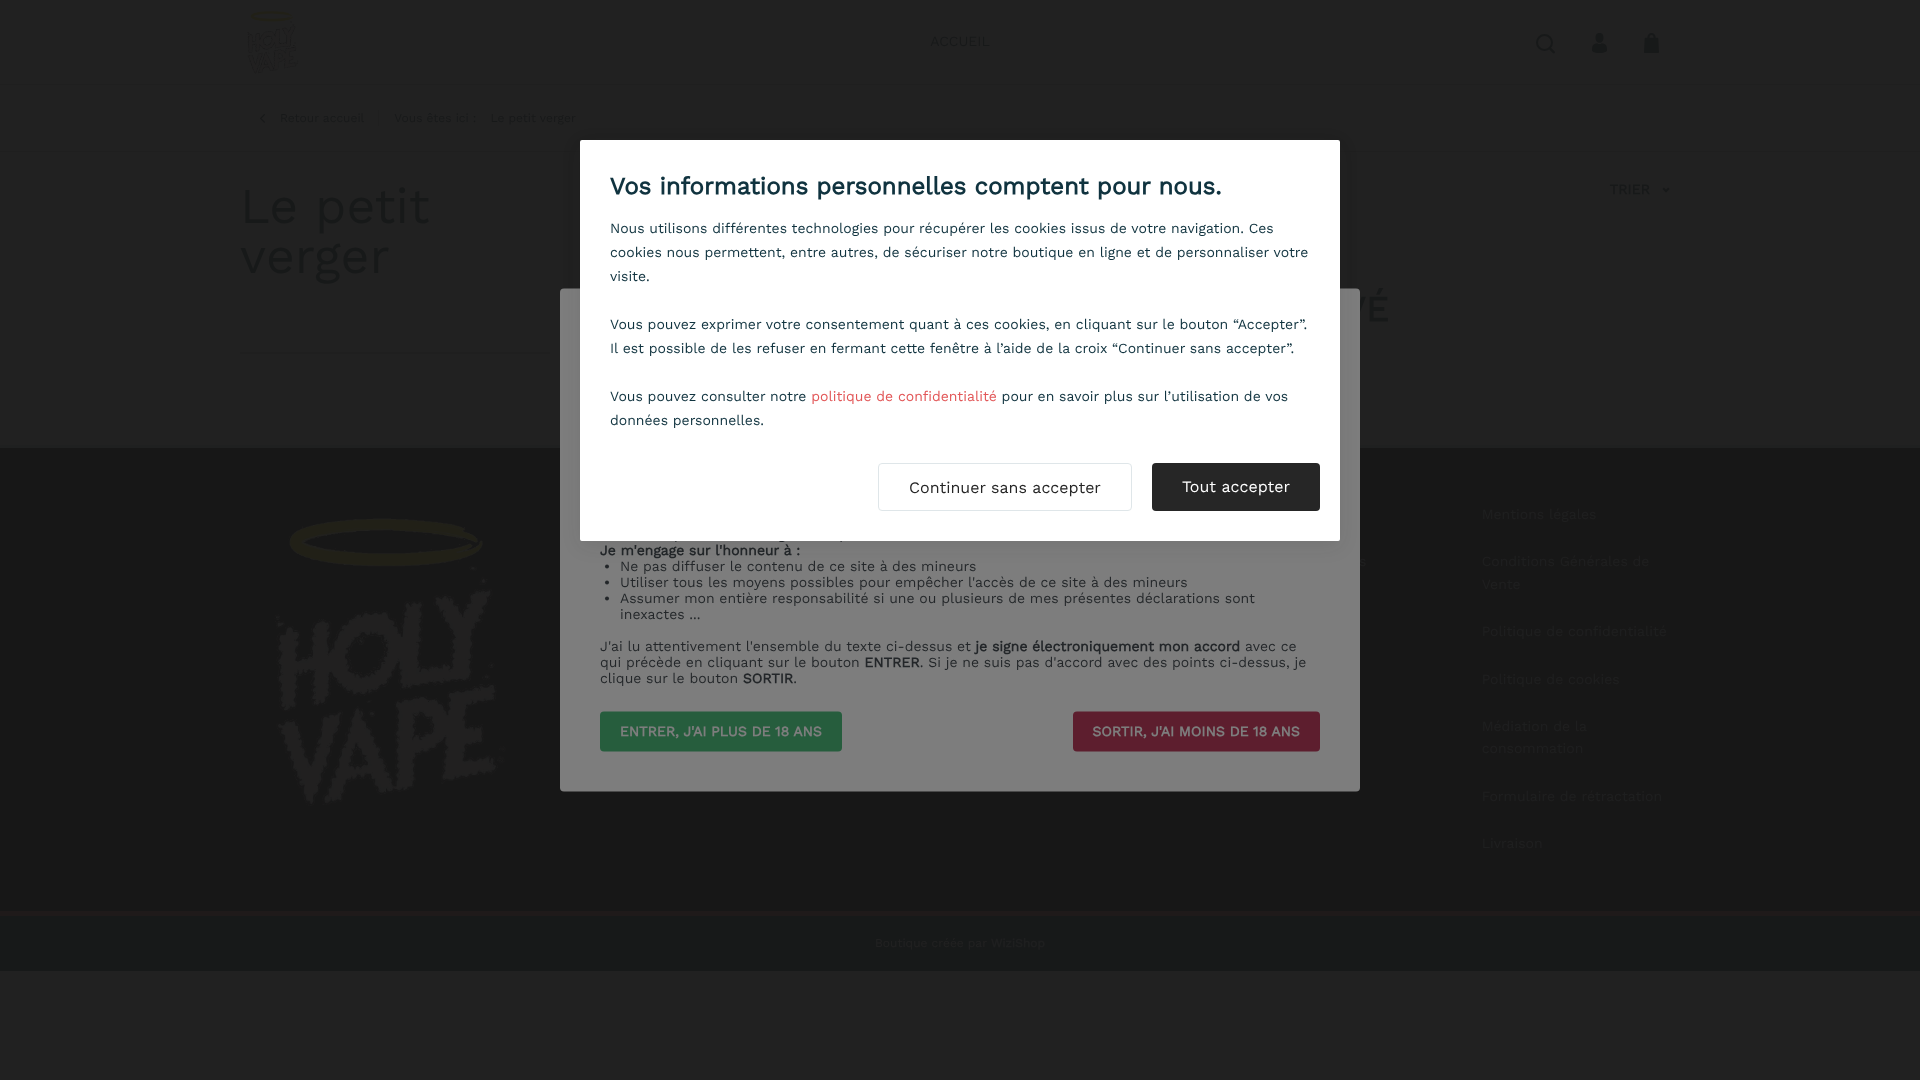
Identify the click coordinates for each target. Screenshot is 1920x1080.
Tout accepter (1236, 486)
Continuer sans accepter (1005, 487)
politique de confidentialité (904, 397)
